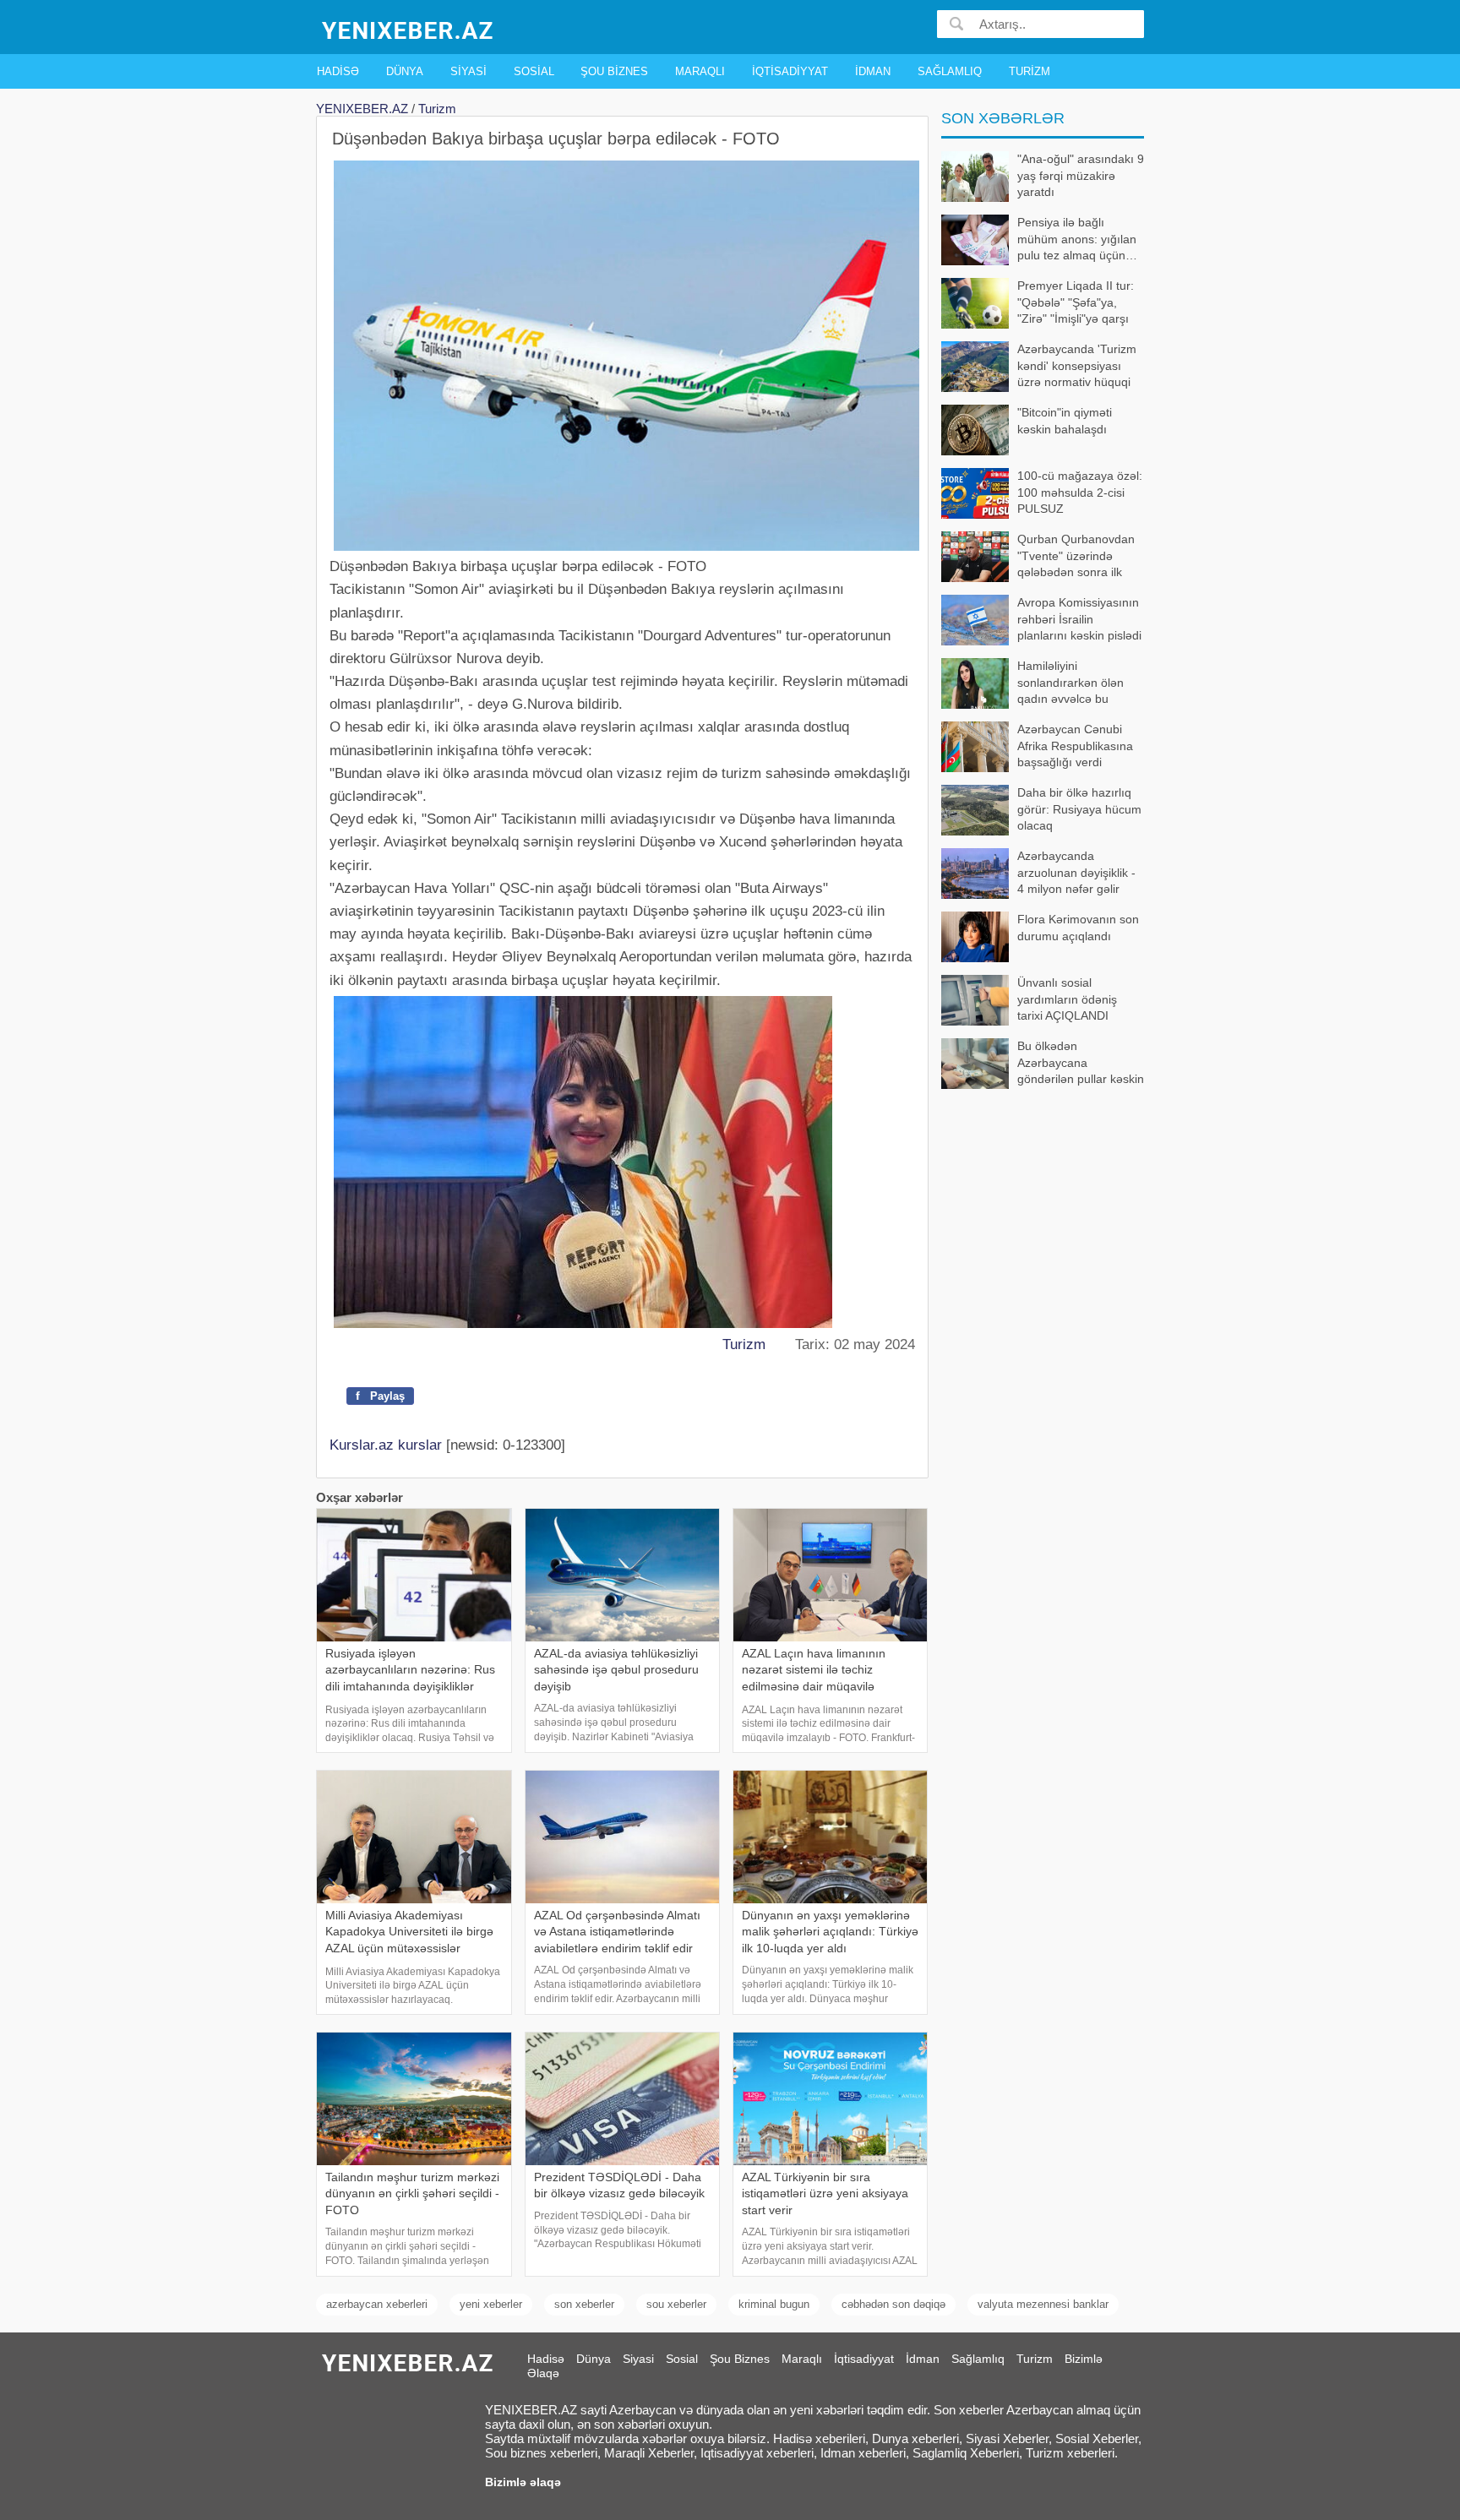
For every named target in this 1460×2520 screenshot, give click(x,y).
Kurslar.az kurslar (386, 1445)
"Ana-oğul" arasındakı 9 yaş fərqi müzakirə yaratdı (1081, 175)
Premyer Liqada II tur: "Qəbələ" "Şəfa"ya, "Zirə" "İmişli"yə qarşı (1076, 302)
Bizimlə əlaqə (523, 2482)
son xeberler (584, 2304)
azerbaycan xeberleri (377, 2304)
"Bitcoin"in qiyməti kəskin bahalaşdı (1065, 421)
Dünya (405, 71)
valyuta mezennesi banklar (1043, 2304)
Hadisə (338, 71)
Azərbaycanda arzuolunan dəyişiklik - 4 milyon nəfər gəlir (1076, 872)
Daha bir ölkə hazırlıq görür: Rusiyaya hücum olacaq (1079, 809)
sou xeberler (676, 2304)
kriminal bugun (774, 2304)
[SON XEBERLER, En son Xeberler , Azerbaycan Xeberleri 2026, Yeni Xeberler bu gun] (409, 29)
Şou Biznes (614, 71)
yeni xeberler (491, 2304)
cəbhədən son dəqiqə (893, 2304)
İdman (873, 71)
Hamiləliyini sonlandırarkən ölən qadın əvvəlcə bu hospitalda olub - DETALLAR (1032, 684)
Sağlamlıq (950, 71)
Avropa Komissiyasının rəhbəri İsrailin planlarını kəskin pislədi (1079, 619)
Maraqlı (700, 71)
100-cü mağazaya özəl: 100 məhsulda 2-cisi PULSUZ (1080, 492)
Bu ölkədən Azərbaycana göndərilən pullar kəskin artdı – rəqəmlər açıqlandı (1043, 1064)
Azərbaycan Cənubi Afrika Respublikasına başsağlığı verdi (1075, 746)
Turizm (1030, 71)
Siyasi (469, 71)
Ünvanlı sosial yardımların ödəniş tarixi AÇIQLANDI (1067, 999)
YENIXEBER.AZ (362, 109)
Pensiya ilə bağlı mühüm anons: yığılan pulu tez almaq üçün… (1077, 239)
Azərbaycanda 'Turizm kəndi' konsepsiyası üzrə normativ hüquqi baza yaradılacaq (1077, 367)
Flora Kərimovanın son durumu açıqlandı (1078, 928)
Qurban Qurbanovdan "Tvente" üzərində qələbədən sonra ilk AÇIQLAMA (1076, 557)
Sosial (534, 71)
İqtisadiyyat (790, 71)
